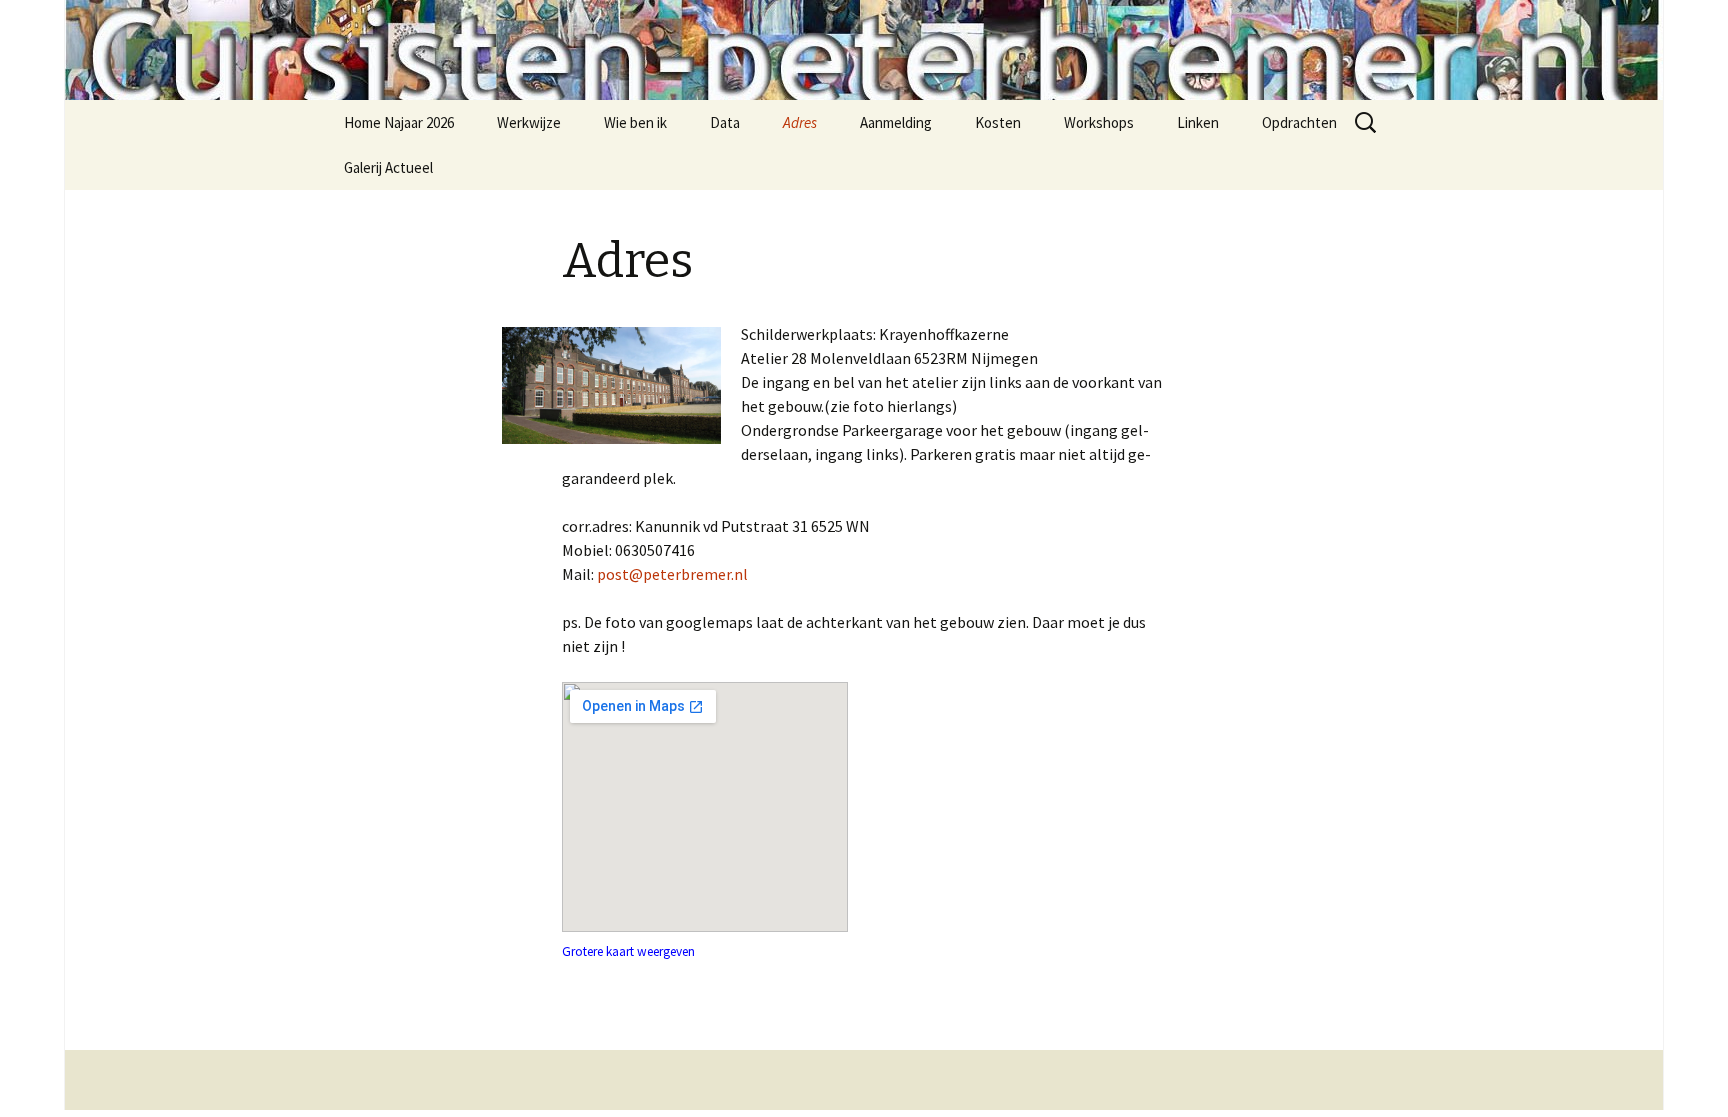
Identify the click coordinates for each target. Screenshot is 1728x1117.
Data (725, 122)
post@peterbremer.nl (672, 574)
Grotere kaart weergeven (628, 951)
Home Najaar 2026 (399, 122)
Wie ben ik (635, 122)
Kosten (998, 122)
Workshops (1099, 122)
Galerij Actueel (388, 167)
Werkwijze (529, 122)
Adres (800, 122)
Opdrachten (1299, 122)
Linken (1198, 122)
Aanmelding (896, 122)
